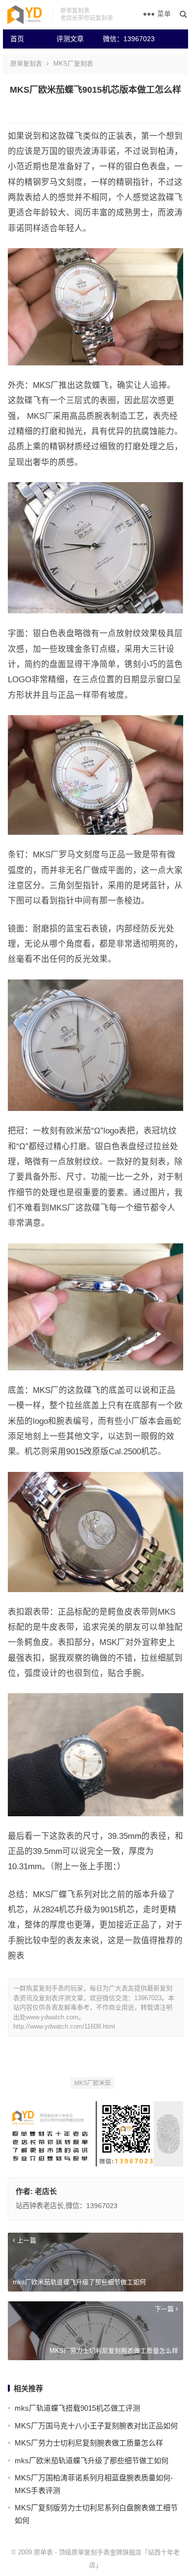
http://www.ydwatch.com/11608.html (64, 2026)
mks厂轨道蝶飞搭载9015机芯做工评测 (77, 2408)
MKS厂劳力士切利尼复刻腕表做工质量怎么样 (89, 2443)
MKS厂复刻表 (73, 64)
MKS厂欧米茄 (93, 2083)
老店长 (46, 2191)
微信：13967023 (122, 39)
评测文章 (70, 39)
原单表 (43, 2552)
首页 (17, 39)
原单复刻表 (26, 64)
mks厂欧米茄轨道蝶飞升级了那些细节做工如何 (92, 2460)
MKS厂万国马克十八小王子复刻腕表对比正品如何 (96, 2426)
